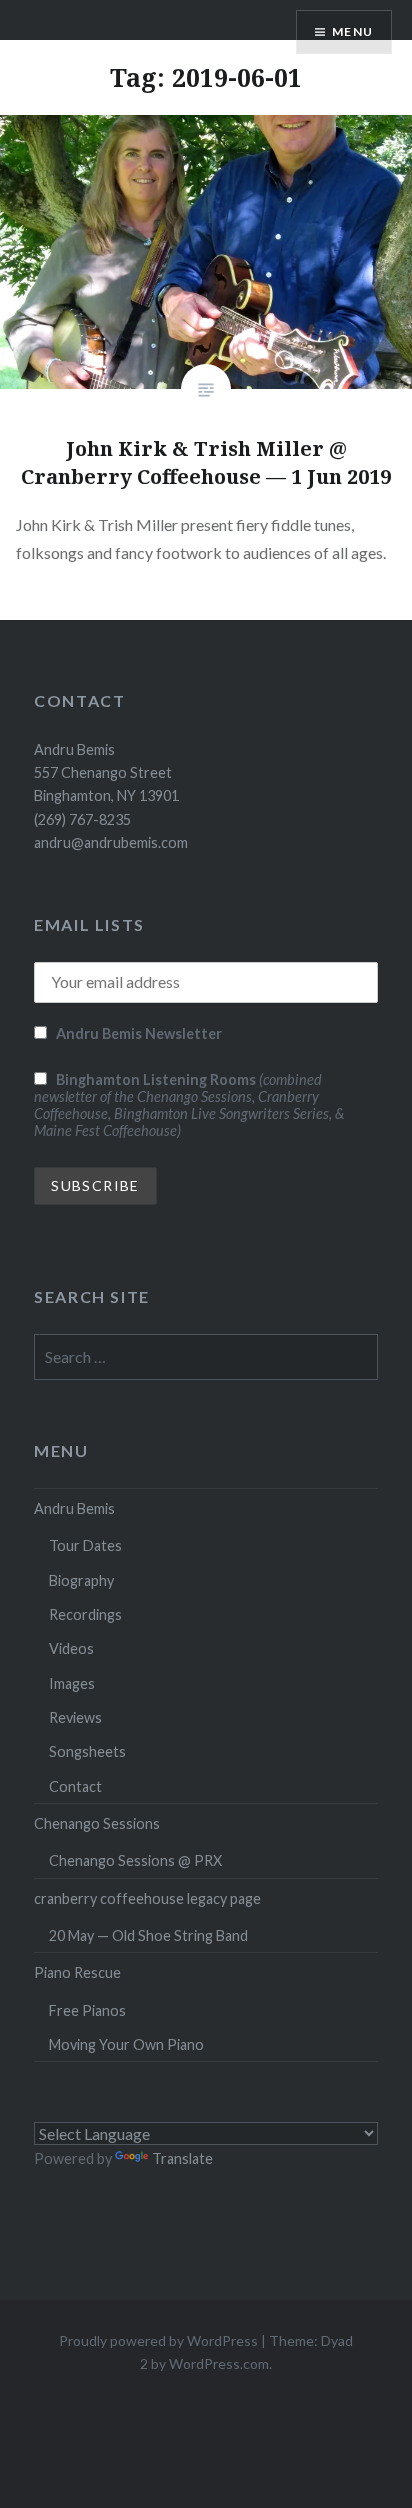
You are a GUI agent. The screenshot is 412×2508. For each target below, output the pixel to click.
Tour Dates (85, 1545)
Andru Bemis (74, 1508)
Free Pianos (87, 2010)
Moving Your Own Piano (126, 2044)
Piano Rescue (77, 1972)
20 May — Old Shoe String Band (148, 1935)
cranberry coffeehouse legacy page (147, 1898)
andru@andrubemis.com (111, 842)
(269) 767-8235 (82, 819)
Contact (75, 1786)
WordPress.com (219, 2363)
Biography (81, 1580)
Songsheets (87, 1751)
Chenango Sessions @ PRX (135, 1860)
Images (72, 1683)
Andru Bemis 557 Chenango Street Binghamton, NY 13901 (106, 773)
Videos (71, 1648)
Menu (352, 31)
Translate (182, 2158)
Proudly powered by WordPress (158, 2340)
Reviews (75, 1717)
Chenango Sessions (97, 1823)
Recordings (85, 1614)
